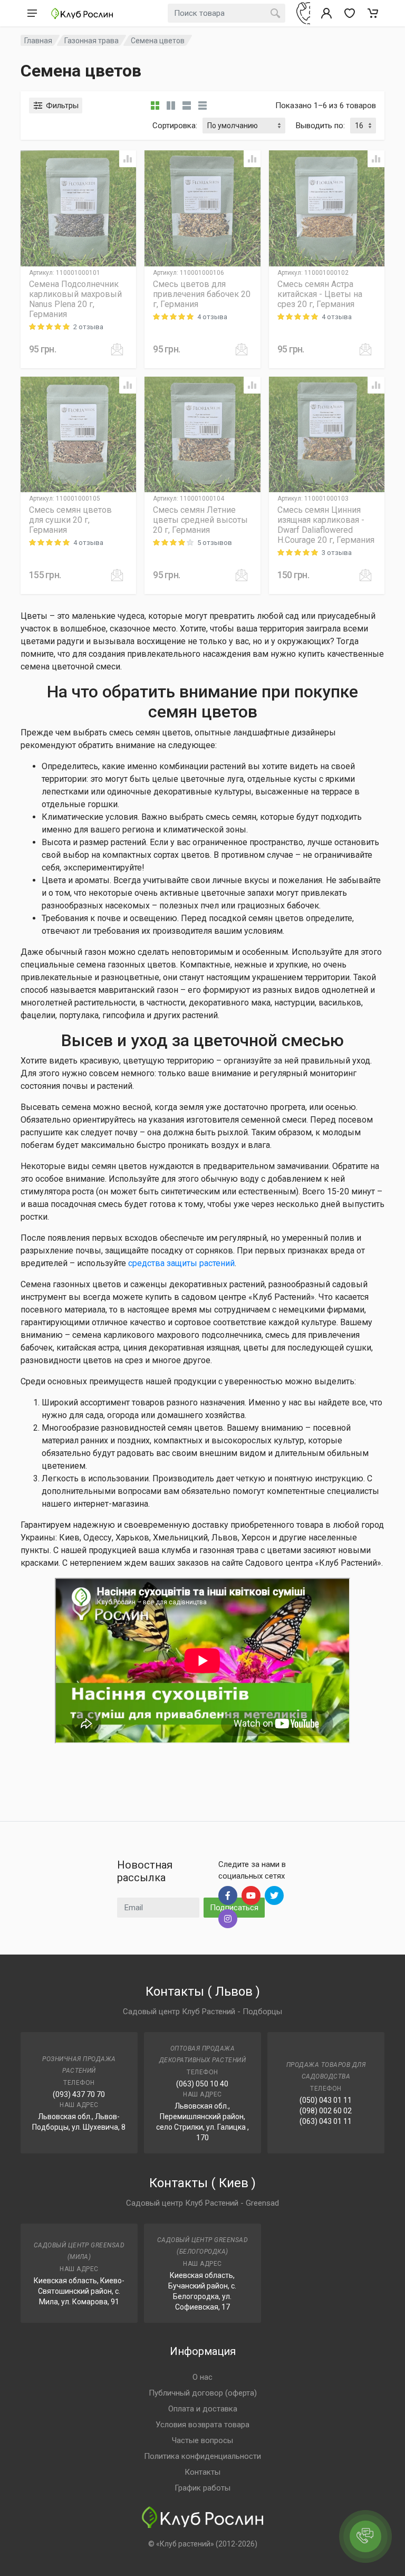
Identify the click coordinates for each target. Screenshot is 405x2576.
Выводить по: (320, 126)
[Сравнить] (128, 159)
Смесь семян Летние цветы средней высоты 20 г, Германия (200, 520)
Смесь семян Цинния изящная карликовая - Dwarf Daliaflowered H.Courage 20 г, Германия (326, 525)
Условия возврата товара (202, 2425)
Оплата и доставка (203, 2409)
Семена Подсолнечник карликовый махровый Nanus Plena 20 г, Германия (75, 299)
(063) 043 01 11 (326, 2121)
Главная (38, 41)
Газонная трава (91, 41)
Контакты (202, 2472)
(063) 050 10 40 (202, 2084)
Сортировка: (175, 126)
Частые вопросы (202, 2440)
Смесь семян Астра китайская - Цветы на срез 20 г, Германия (320, 294)
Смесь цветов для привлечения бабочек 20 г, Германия (202, 294)
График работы (202, 2488)
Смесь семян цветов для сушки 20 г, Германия (70, 520)
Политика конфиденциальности (202, 2456)
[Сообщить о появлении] (117, 349)
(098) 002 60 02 (326, 2111)
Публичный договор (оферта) (203, 2393)
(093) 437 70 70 (79, 2094)
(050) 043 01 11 (326, 2100)
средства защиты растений (181, 1263)
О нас (202, 2377)
